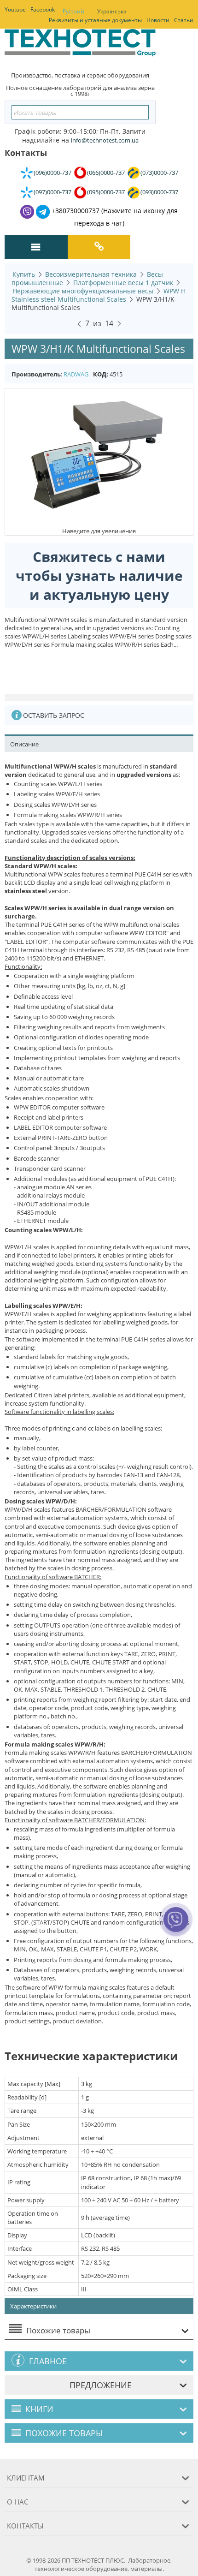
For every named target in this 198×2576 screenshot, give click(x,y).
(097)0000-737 (52, 192)
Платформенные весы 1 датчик (123, 283)
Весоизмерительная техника (91, 274)
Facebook (43, 9)
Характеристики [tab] (33, 2306)
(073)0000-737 (159, 173)
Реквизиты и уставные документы (95, 20)
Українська (112, 11)
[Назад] (79, 322)
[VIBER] (176, 1926)
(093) (159, 192)
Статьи (184, 20)
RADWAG (76, 374)
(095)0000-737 (106, 192)
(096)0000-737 (52, 173)
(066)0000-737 (106, 173)
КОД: (101, 374)
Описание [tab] (24, 744)
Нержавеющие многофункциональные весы (83, 291)
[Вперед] (119, 322)
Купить (24, 274)
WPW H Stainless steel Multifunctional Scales (99, 295)
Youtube (15, 9)
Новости (158, 20)
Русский (73, 11)
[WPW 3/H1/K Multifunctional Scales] (99, 457)
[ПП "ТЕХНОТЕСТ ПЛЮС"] (80, 46)
